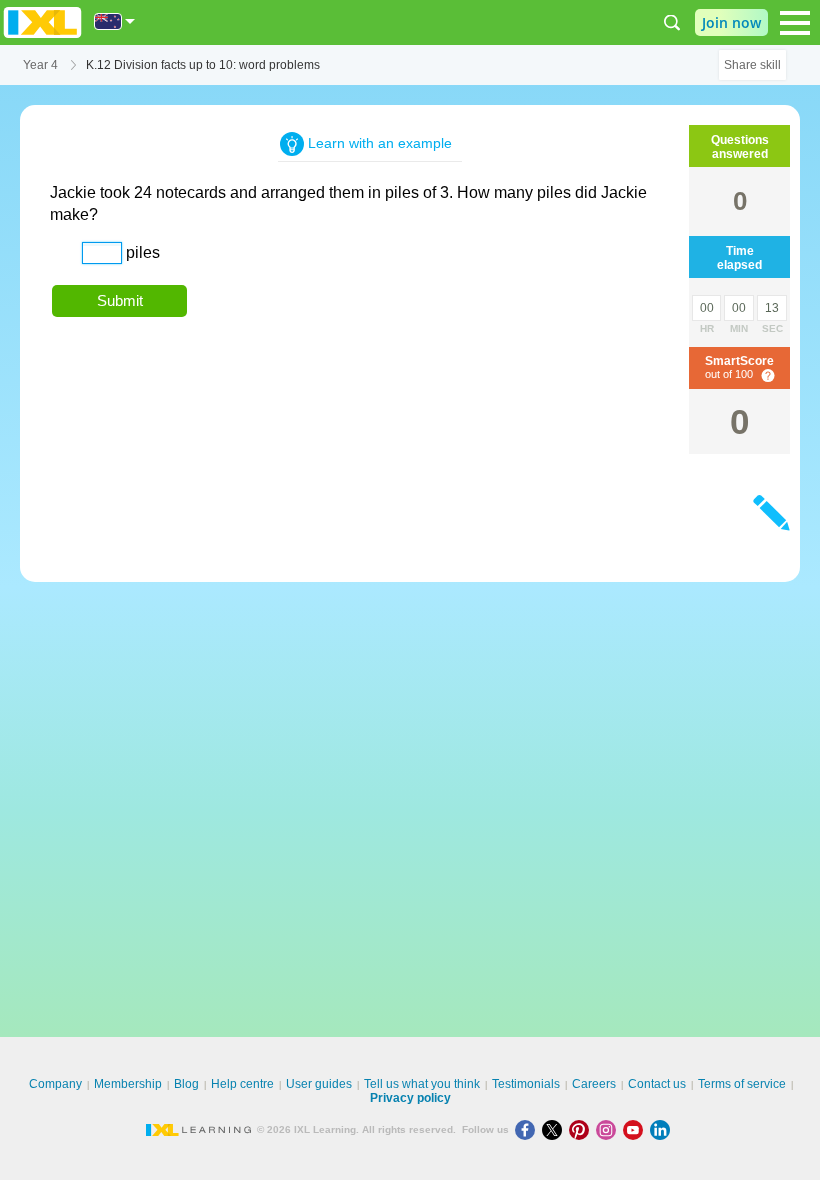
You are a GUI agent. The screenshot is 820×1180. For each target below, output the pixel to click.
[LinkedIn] (662, 1129)
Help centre (242, 1084)
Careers (594, 1084)
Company (55, 1084)
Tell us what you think (422, 1084)
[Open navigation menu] (795, 23)
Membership (128, 1084)
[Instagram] (609, 1129)
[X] (555, 1129)
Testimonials (526, 1084)
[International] (115, 21)
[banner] (42, 22)
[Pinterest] (582, 1129)
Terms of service (742, 1084)
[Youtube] (636, 1129)
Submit (120, 300)
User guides (319, 1084)
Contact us (657, 1084)
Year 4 (40, 65)
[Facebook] (528, 1129)
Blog (186, 1084)
